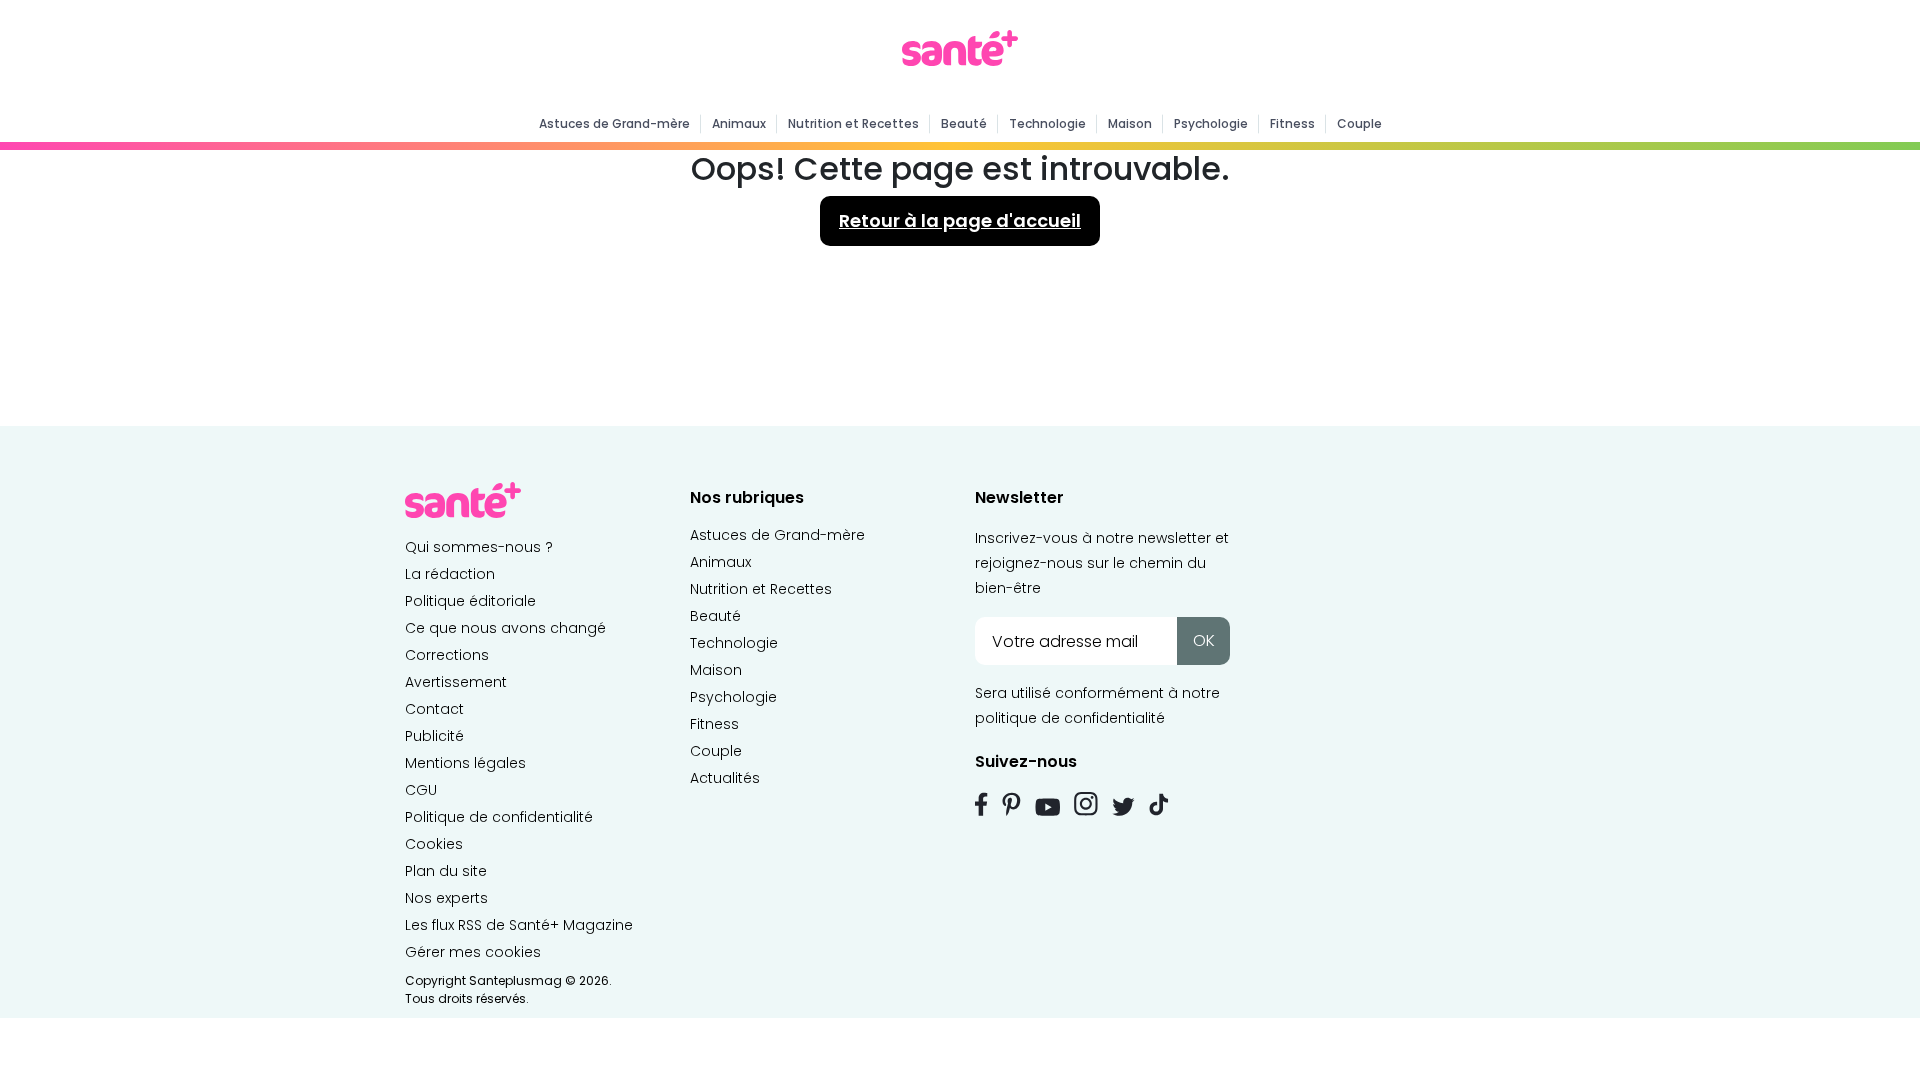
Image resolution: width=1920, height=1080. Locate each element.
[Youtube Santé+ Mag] (1047, 807)
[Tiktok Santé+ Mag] (1159, 803)
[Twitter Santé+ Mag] (1123, 806)
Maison (1130, 123)
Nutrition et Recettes (853, 123)
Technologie (1047, 123)
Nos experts (446, 898)
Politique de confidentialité (499, 817)
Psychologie (1211, 123)
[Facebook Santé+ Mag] (981, 804)
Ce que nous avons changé (505, 628)
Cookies (434, 844)
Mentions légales (465, 763)
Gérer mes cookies (473, 952)
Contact (434, 709)
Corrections (447, 655)
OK (1204, 640)
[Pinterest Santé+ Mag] (1011, 804)
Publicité (434, 736)
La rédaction (450, 574)
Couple (1359, 123)
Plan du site (446, 871)
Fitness (1292, 123)
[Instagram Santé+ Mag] (1086, 804)
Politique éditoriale (470, 601)
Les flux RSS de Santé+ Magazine (519, 925)
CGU (421, 790)
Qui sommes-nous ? (479, 547)
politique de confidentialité (1070, 718)
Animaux (739, 123)
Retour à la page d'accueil (960, 220)
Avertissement (456, 682)
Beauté (964, 123)
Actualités (725, 778)
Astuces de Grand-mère (614, 123)
